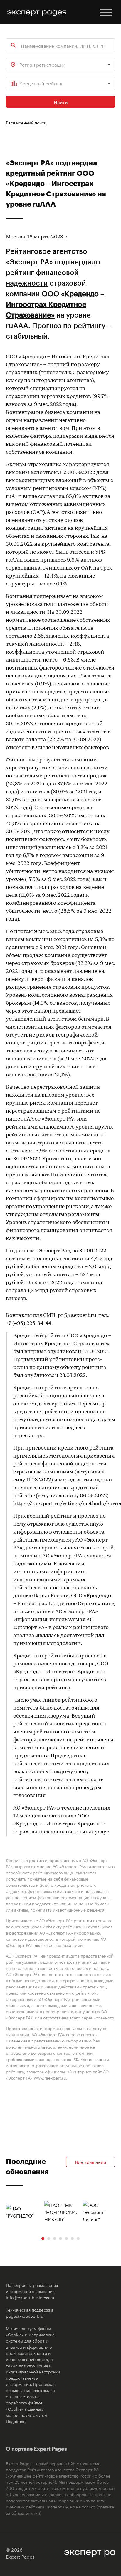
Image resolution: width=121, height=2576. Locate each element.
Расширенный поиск (26, 122)
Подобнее (16, 2421)
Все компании (90, 2161)
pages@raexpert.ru (25, 2316)
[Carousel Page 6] (72, 2238)
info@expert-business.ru (30, 2297)
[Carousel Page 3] (55, 2238)
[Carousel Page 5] (66, 2238)
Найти (61, 102)
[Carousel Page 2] (49, 2238)
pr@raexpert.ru (77, 1316)
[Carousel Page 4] (60, 2238)
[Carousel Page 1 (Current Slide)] (43, 2238)
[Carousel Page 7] (78, 2238)
